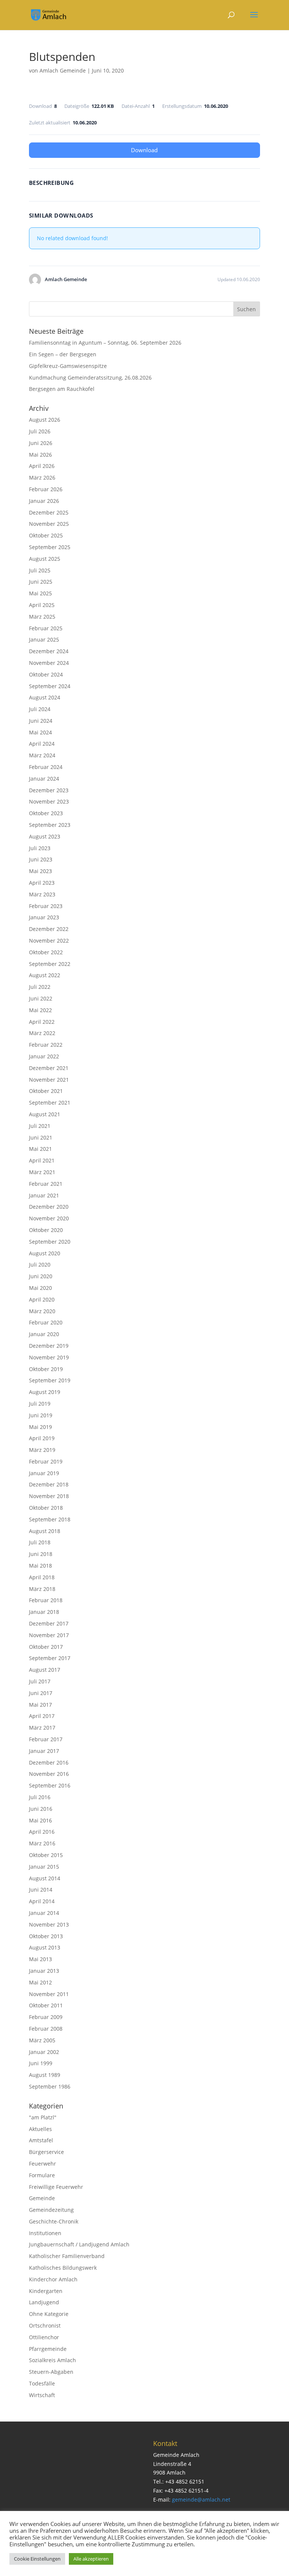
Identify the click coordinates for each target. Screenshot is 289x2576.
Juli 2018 (40, 1542)
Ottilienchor (44, 2337)
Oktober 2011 (46, 2005)
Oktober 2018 (46, 1508)
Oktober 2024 (46, 674)
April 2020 (42, 1299)
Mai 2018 (40, 1566)
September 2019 (50, 1380)
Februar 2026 (46, 489)
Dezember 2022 (49, 929)
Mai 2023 (40, 871)
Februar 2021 (46, 1184)
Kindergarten (46, 2291)
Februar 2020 (46, 1322)
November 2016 (49, 1774)
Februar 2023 (46, 906)
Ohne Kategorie (49, 2314)
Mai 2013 (40, 1959)
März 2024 (42, 755)
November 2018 (49, 1496)
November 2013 (49, 1924)
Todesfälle (42, 2383)
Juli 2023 (40, 848)
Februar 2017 (46, 1739)
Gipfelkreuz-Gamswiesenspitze (68, 366)
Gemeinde (42, 2198)
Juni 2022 (41, 998)
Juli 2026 (40, 431)
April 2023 (42, 883)
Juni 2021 (41, 1137)
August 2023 (45, 836)
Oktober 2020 (46, 1230)
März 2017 (42, 1728)
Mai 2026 (40, 455)
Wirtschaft (42, 2395)
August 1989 (45, 2075)
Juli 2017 (40, 1681)
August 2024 (45, 697)
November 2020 (49, 1218)
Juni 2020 (41, 1276)
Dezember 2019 (49, 1346)
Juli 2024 (40, 709)
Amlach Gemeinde (63, 70)
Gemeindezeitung (51, 2210)
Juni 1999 (41, 2063)
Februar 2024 (46, 767)
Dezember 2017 (49, 1623)
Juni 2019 (41, 1415)
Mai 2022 (40, 1010)
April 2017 (42, 1716)
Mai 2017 (40, 1705)
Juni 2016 (41, 1809)
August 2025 (45, 559)
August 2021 (45, 1114)
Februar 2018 (46, 1600)
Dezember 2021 (49, 1068)
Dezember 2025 (49, 512)
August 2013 (45, 1947)
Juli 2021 (40, 1126)
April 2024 (42, 744)
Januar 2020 (44, 1334)
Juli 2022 (40, 987)
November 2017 (49, 1635)
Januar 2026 (44, 501)
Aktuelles (40, 2129)
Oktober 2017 (46, 1647)
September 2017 (50, 1658)
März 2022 (42, 1033)
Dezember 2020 (49, 1207)
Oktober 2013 (46, 1936)
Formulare (42, 2175)
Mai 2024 (40, 732)
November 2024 (49, 663)
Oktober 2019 (46, 1369)
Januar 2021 (44, 1195)
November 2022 (49, 941)
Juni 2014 (41, 1890)
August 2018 (45, 1531)
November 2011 (49, 1994)
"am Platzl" (43, 2117)
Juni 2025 (41, 582)
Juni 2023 (41, 859)
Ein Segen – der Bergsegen (63, 354)
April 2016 (42, 1832)
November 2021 (49, 1080)
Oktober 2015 (46, 1855)
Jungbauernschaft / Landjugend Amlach (79, 2244)
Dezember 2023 (49, 790)
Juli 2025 (40, 570)
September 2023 (50, 825)
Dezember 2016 (49, 1762)
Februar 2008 (46, 2029)
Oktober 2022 (46, 952)
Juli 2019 (40, 1404)
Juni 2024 (41, 721)
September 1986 (50, 2086)
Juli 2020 (40, 1265)
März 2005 (42, 2040)
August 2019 (45, 1392)
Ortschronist (45, 2326)
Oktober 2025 (46, 535)
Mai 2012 (40, 1982)
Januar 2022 (44, 1056)
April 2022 (42, 1022)
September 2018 (50, 1519)
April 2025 (42, 605)
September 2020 (50, 1242)
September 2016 (50, 1785)
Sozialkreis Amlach (52, 2360)
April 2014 (42, 1901)
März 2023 (42, 894)
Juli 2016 (40, 1797)
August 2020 (45, 1253)
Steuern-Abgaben (51, 2372)
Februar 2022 (46, 1045)
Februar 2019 (46, 1461)
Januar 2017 (44, 1751)
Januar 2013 (44, 1971)
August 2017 (45, 1670)
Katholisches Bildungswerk (63, 2268)
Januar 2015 (44, 1867)
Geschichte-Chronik (54, 2221)
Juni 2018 (41, 1554)
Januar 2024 (44, 779)
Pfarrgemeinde (48, 2349)
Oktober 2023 (46, 813)
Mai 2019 (40, 1427)
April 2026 (42, 466)
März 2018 (42, 1589)
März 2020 (42, 1311)
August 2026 (45, 420)
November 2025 (49, 524)
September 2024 (50, 686)
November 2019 (49, 1357)
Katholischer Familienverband (67, 2256)
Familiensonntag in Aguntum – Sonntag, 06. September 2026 (105, 343)
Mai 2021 (40, 1149)
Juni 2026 (41, 443)
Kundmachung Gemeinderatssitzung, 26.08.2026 (90, 378)
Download (144, 150)
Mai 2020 (40, 1288)
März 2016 (42, 1843)
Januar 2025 (44, 639)
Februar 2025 (46, 628)
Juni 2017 (41, 1693)
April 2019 (42, 1438)
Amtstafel (41, 2140)
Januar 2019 (44, 1473)
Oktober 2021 (46, 1091)
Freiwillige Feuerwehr (56, 2187)
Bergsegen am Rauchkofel (62, 389)
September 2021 (50, 1103)
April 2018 (42, 1577)
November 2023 (49, 801)
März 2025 (42, 617)
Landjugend (44, 2302)
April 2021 (42, 1160)
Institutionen (45, 2233)
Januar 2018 (44, 1612)
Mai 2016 (40, 1820)
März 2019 (42, 1450)
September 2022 (50, 964)
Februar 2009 (46, 2017)
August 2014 (45, 1878)
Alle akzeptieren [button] (91, 2559)
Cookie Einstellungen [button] (37, 2559)
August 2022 (45, 975)
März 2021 (42, 1172)
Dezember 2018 (49, 1484)
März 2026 (42, 478)
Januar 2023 (44, 917)
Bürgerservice (46, 2152)
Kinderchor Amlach (53, 2279)
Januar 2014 (44, 1913)
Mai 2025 (40, 593)
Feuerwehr (43, 2164)
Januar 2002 (44, 2052)
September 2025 (50, 547)
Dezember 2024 (49, 651)
